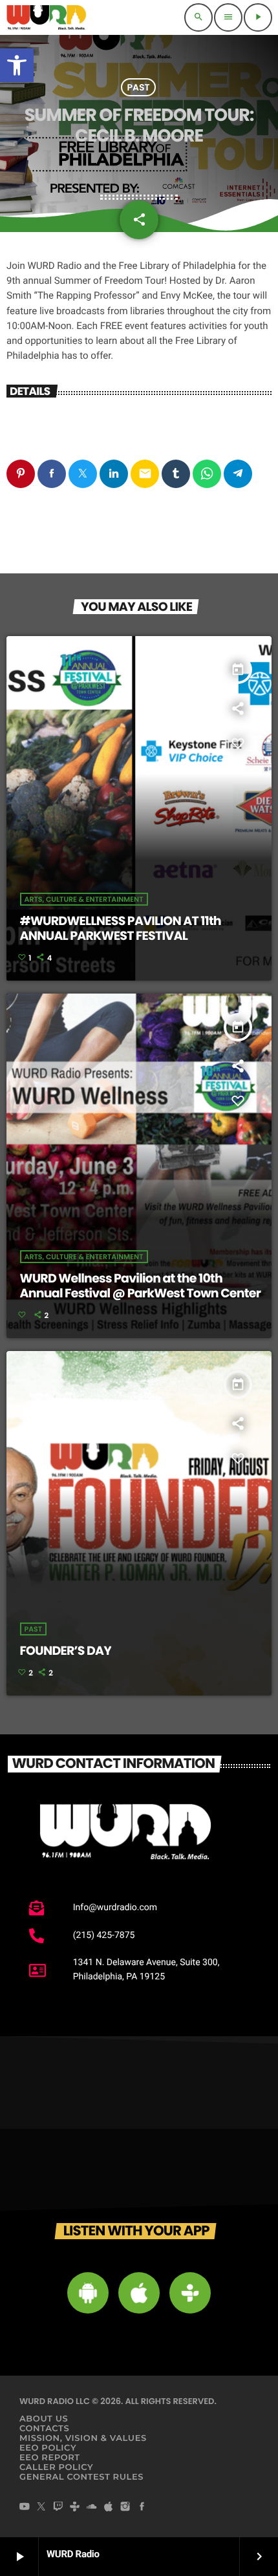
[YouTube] (25, 2508)
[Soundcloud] (92, 2508)
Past (138, 87)
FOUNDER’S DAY (66, 1651)
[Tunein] (75, 2508)
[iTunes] (109, 2508)
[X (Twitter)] (41, 2508)
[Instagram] (125, 2508)
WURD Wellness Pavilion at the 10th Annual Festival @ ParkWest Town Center (141, 1286)
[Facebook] (142, 2508)
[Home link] (47, 17)
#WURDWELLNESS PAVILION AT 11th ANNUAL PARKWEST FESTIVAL (121, 928)
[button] (17, 65)
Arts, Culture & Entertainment (84, 899)
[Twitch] (58, 2508)
